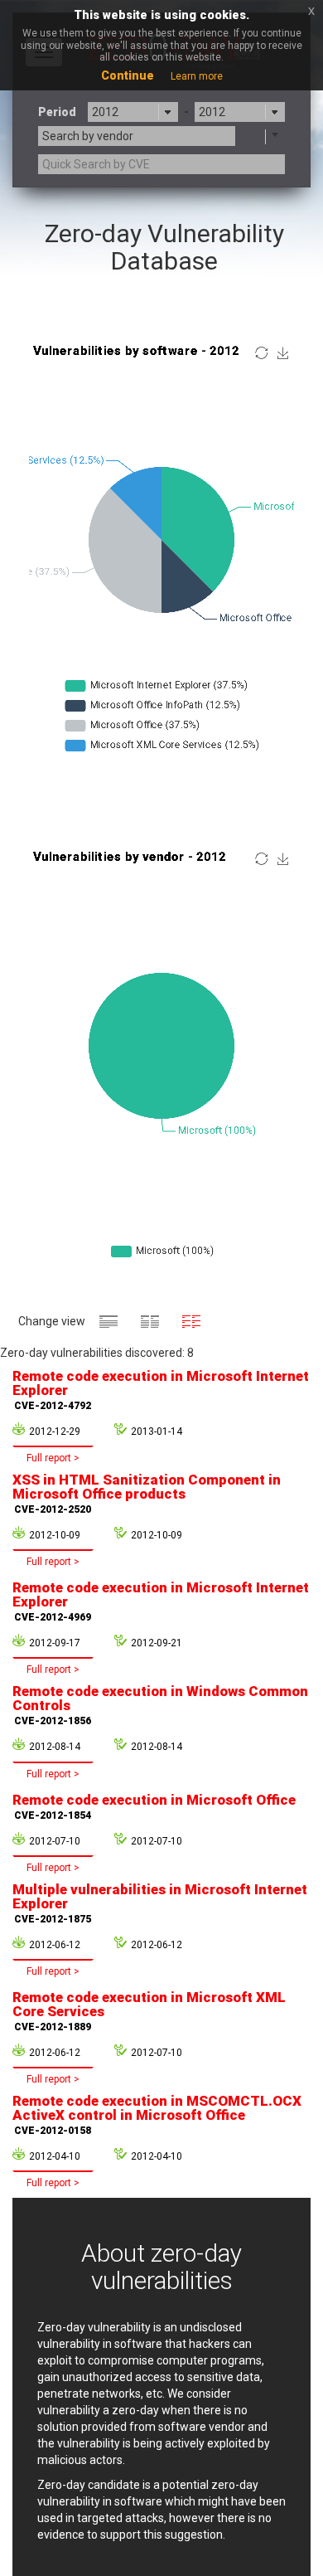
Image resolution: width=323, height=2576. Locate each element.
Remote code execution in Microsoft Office (154, 1806)
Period (57, 112)
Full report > (53, 1458)
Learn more (197, 76)
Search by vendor (88, 136)
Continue (128, 75)
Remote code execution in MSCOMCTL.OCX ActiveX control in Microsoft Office (157, 2114)
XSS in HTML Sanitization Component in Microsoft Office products (147, 1493)
